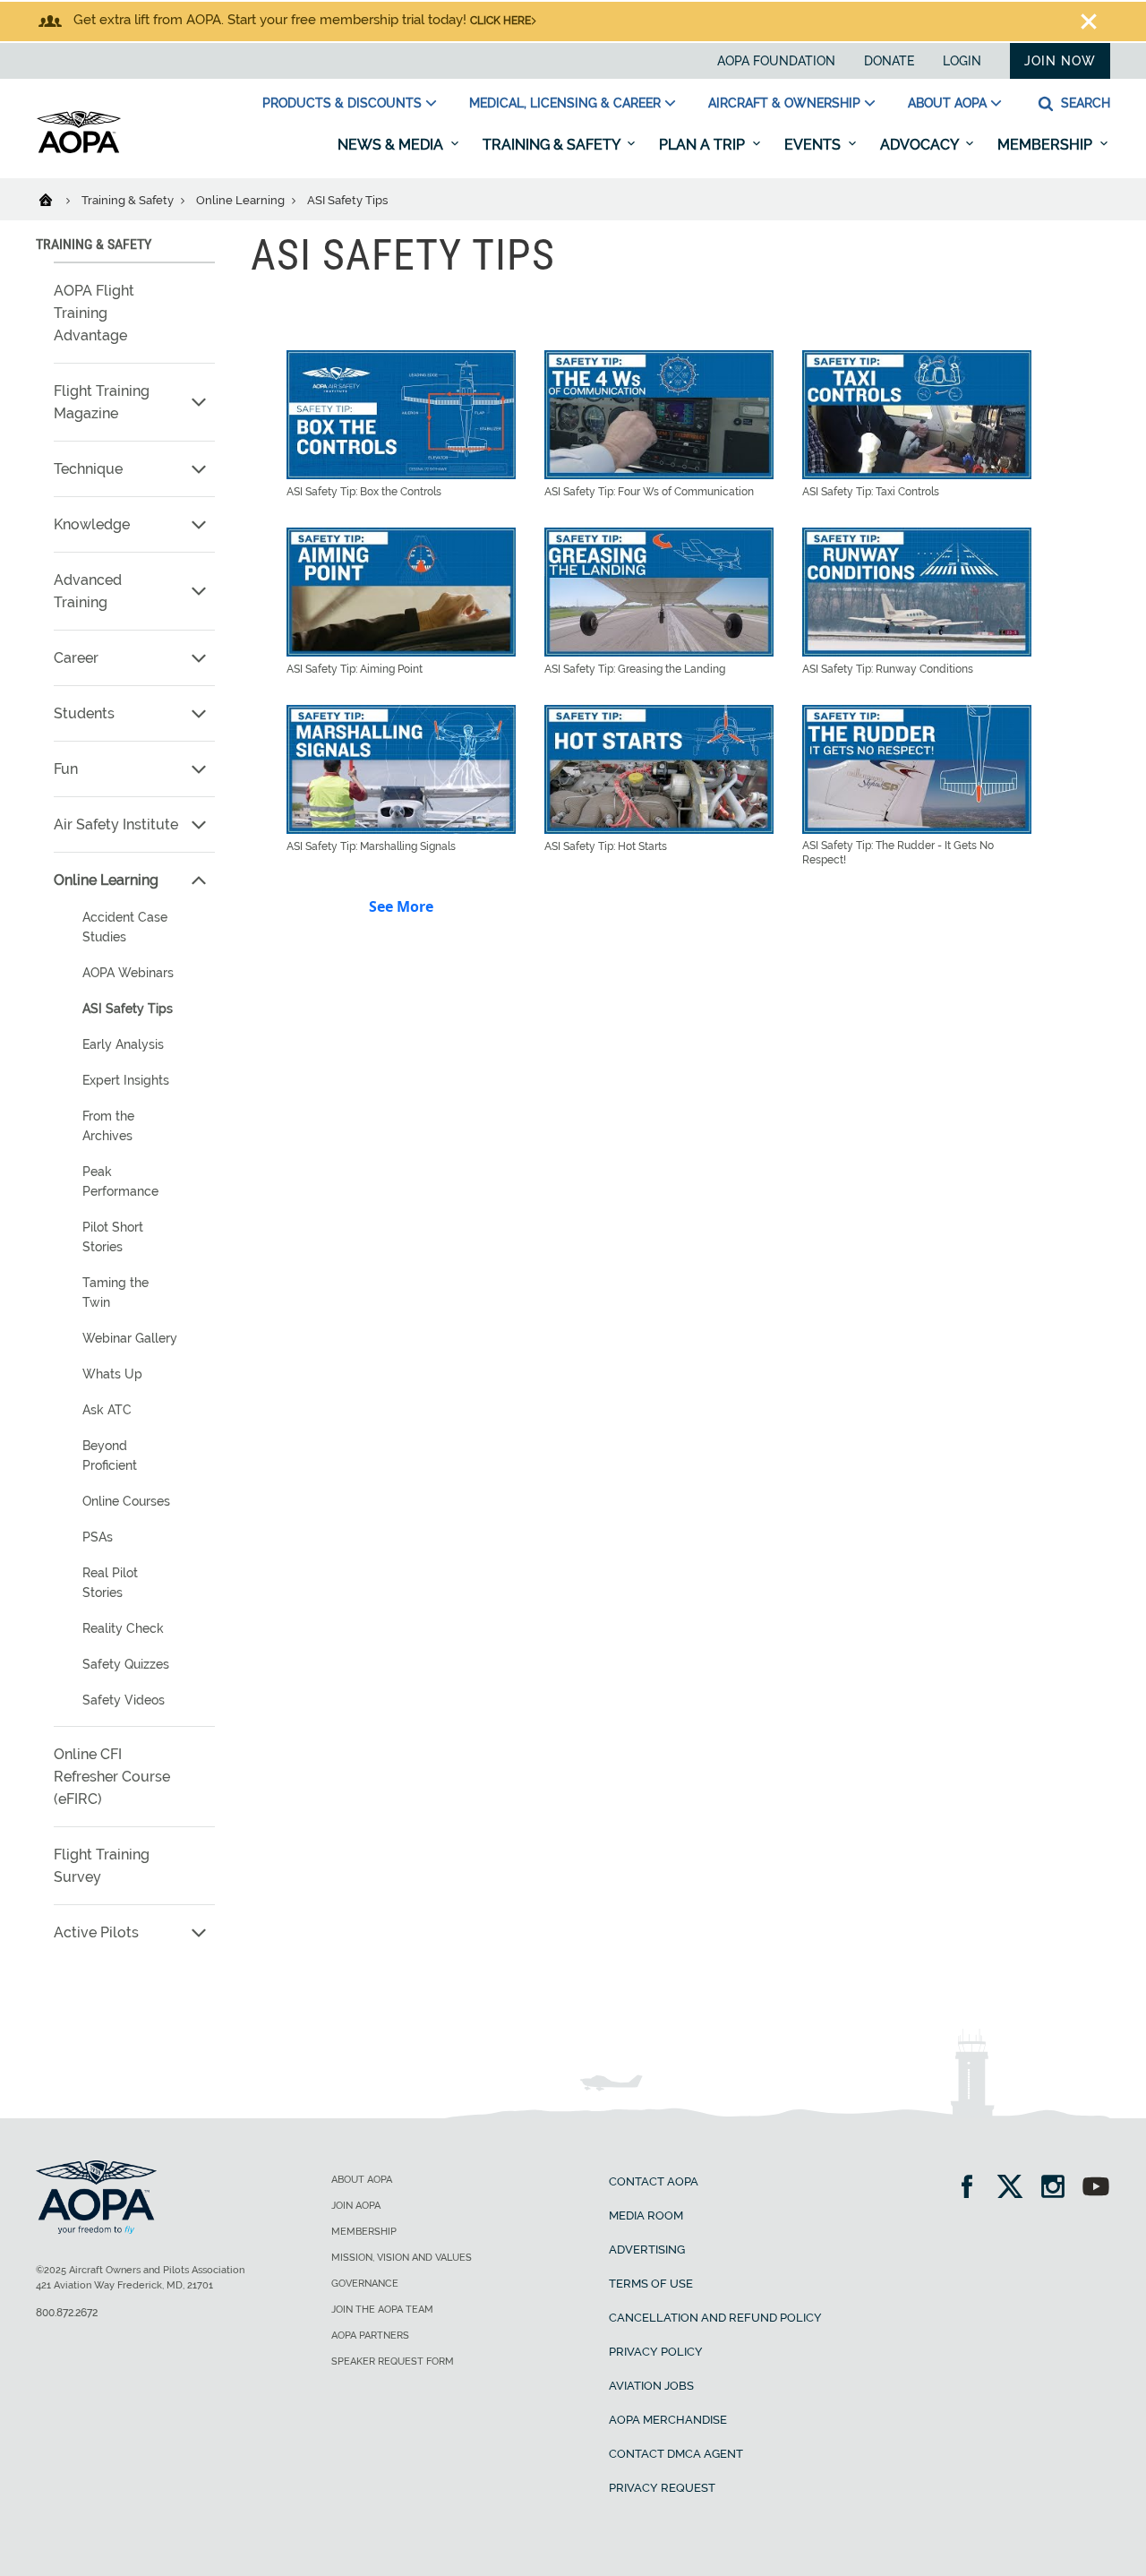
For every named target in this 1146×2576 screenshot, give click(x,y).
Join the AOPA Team (382, 2310)
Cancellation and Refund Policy (715, 2318)
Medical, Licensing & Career (565, 103)
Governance (365, 2284)
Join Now (1060, 61)
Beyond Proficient (110, 1455)
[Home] (57, 199)
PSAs (98, 1537)
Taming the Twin (115, 1292)
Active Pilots (96, 1932)
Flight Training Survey (102, 1866)
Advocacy (921, 145)
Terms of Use (651, 2284)
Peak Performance (120, 1181)
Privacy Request (662, 2488)
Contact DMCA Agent (676, 2454)
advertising (647, 2250)
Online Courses (126, 1501)
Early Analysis (123, 1044)
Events (814, 145)
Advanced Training (88, 591)
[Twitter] (1016, 2189)
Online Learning (242, 200)
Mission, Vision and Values (402, 2258)
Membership (1047, 145)
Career (76, 658)
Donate (889, 61)
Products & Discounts (342, 103)
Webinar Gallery (130, 1338)
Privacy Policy (656, 2352)
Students (84, 713)
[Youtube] (1096, 2189)
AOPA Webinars (128, 973)
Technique (88, 469)
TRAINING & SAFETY (94, 244)
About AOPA (947, 103)
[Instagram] (1059, 2189)
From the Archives (108, 1126)
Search (1084, 103)
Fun (66, 769)
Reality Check (123, 1628)
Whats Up (112, 1374)
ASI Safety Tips (128, 1009)
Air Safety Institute (116, 824)
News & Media (392, 145)
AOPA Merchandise (668, 2420)
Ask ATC (107, 1410)
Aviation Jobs (651, 2386)
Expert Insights (126, 1080)
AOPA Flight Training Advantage (94, 313)
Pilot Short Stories (113, 1237)
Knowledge (92, 524)
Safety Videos (124, 1700)
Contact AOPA (654, 2181)
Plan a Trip (704, 145)
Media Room (646, 2215)
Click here (500, 21)
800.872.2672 (67, 2313)
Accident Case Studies (125, 927)
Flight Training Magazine (102, 402)
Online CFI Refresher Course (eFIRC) (112, 1777)
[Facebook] (973, 2189)
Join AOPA (356, 2206)
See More (401, 906)
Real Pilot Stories (110, 1583)
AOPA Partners (370, 2336)
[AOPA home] (79, 150)
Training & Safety (553, 145)
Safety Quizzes (126, 1664)
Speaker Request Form (393, 2361)
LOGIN (962, 61)
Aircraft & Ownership (784, 103)
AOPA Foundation (776, 61)
